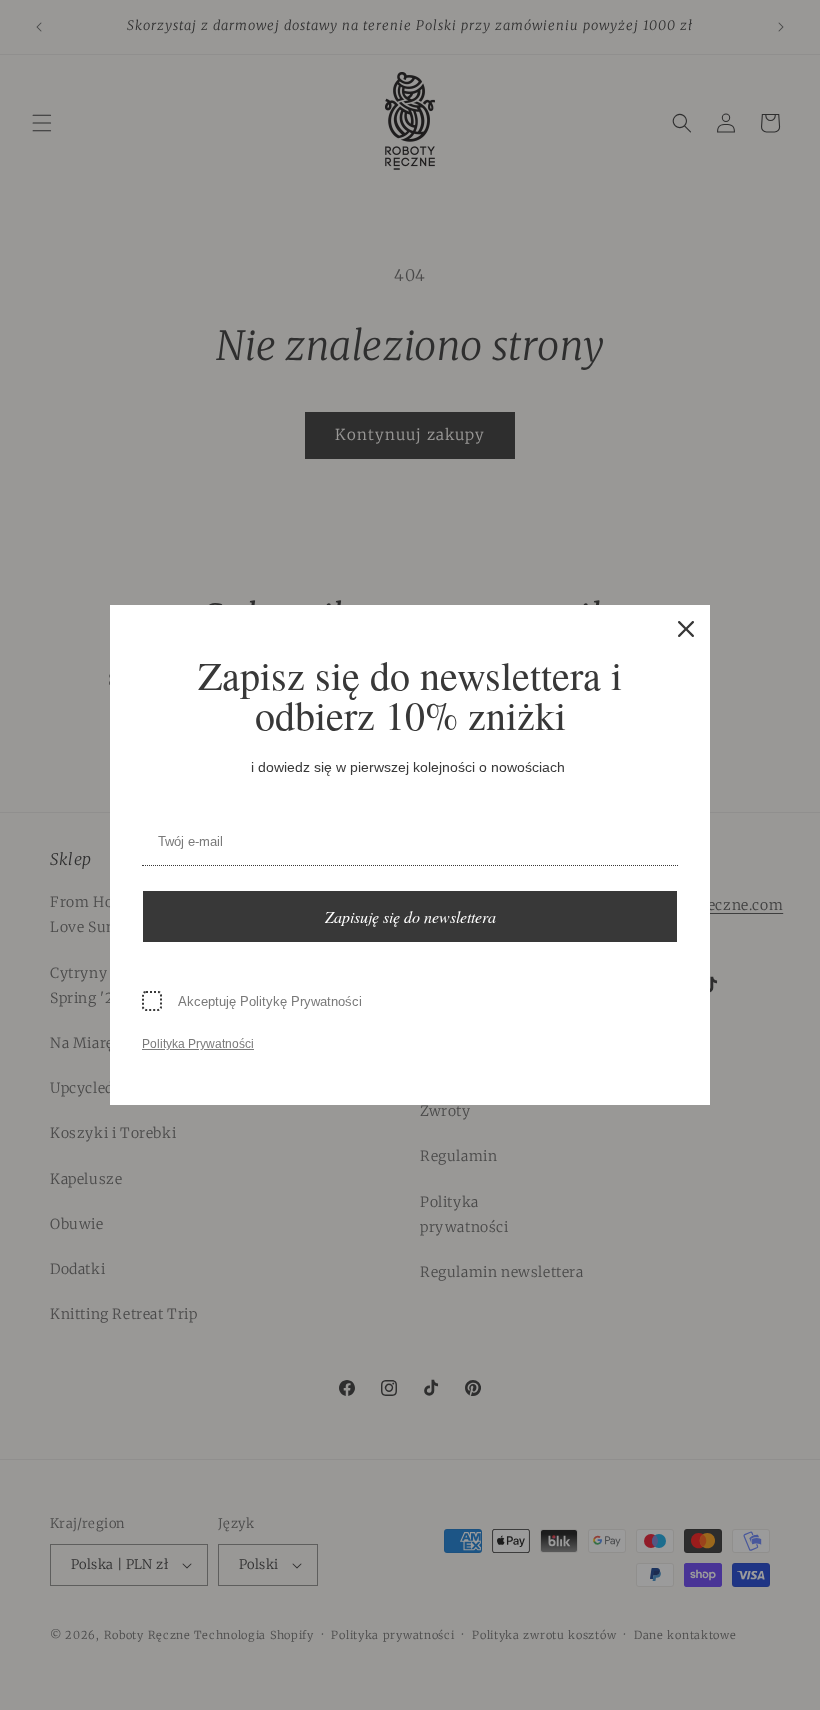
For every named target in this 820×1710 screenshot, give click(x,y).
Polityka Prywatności (198, 1044)
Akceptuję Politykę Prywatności (270, 1001)
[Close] (686, 629)
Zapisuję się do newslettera (410, 916)
